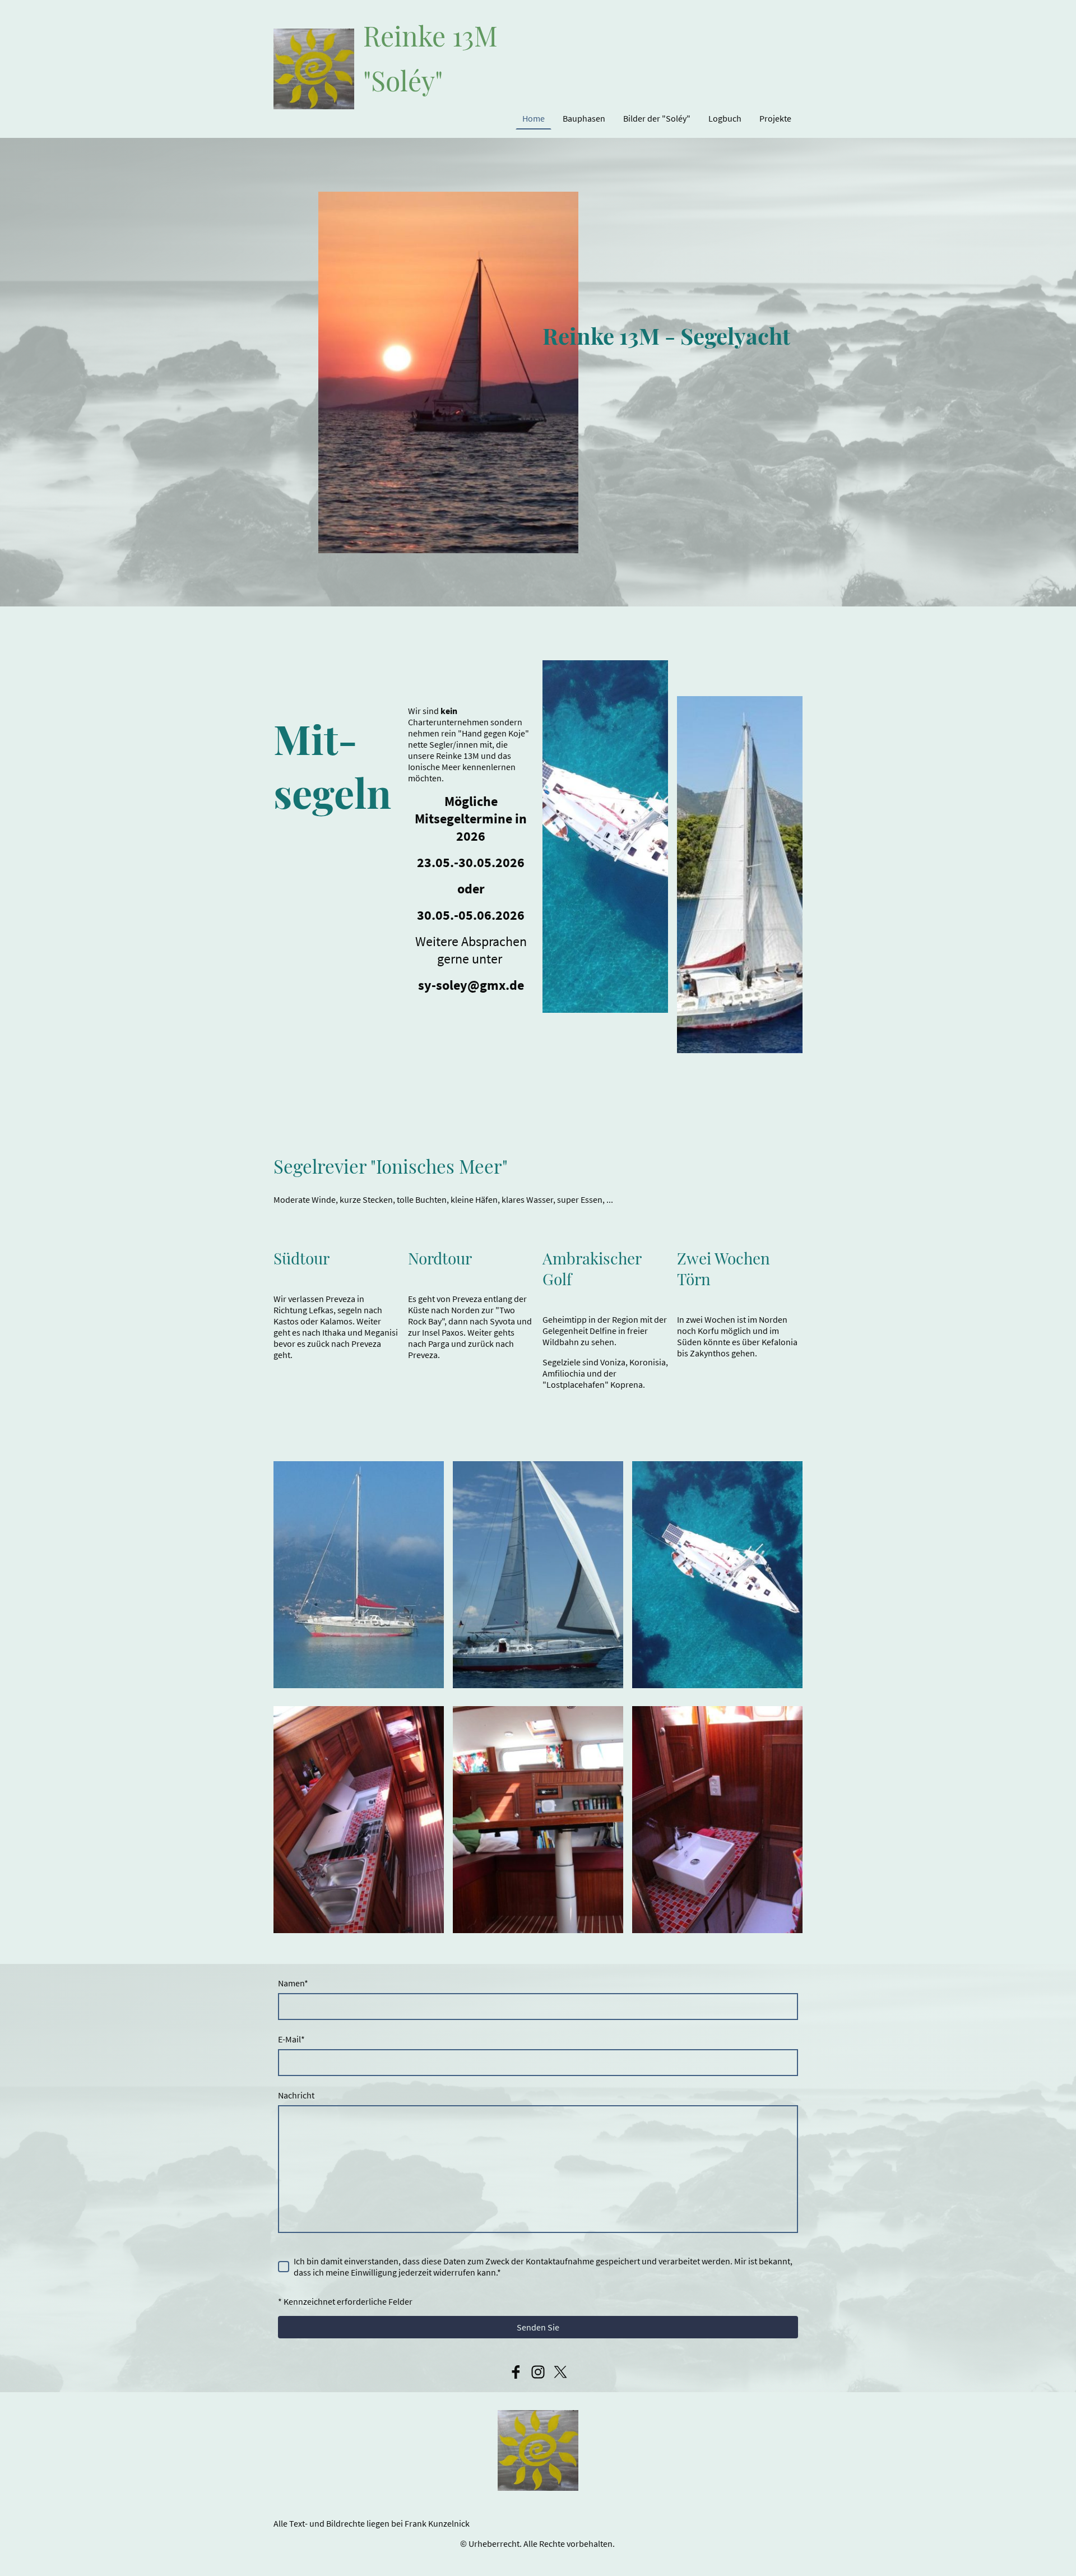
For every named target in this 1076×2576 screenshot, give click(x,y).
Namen (293, 1983)
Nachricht (296, 2095)
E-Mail (291, 2039)
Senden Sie (538, 2327)
